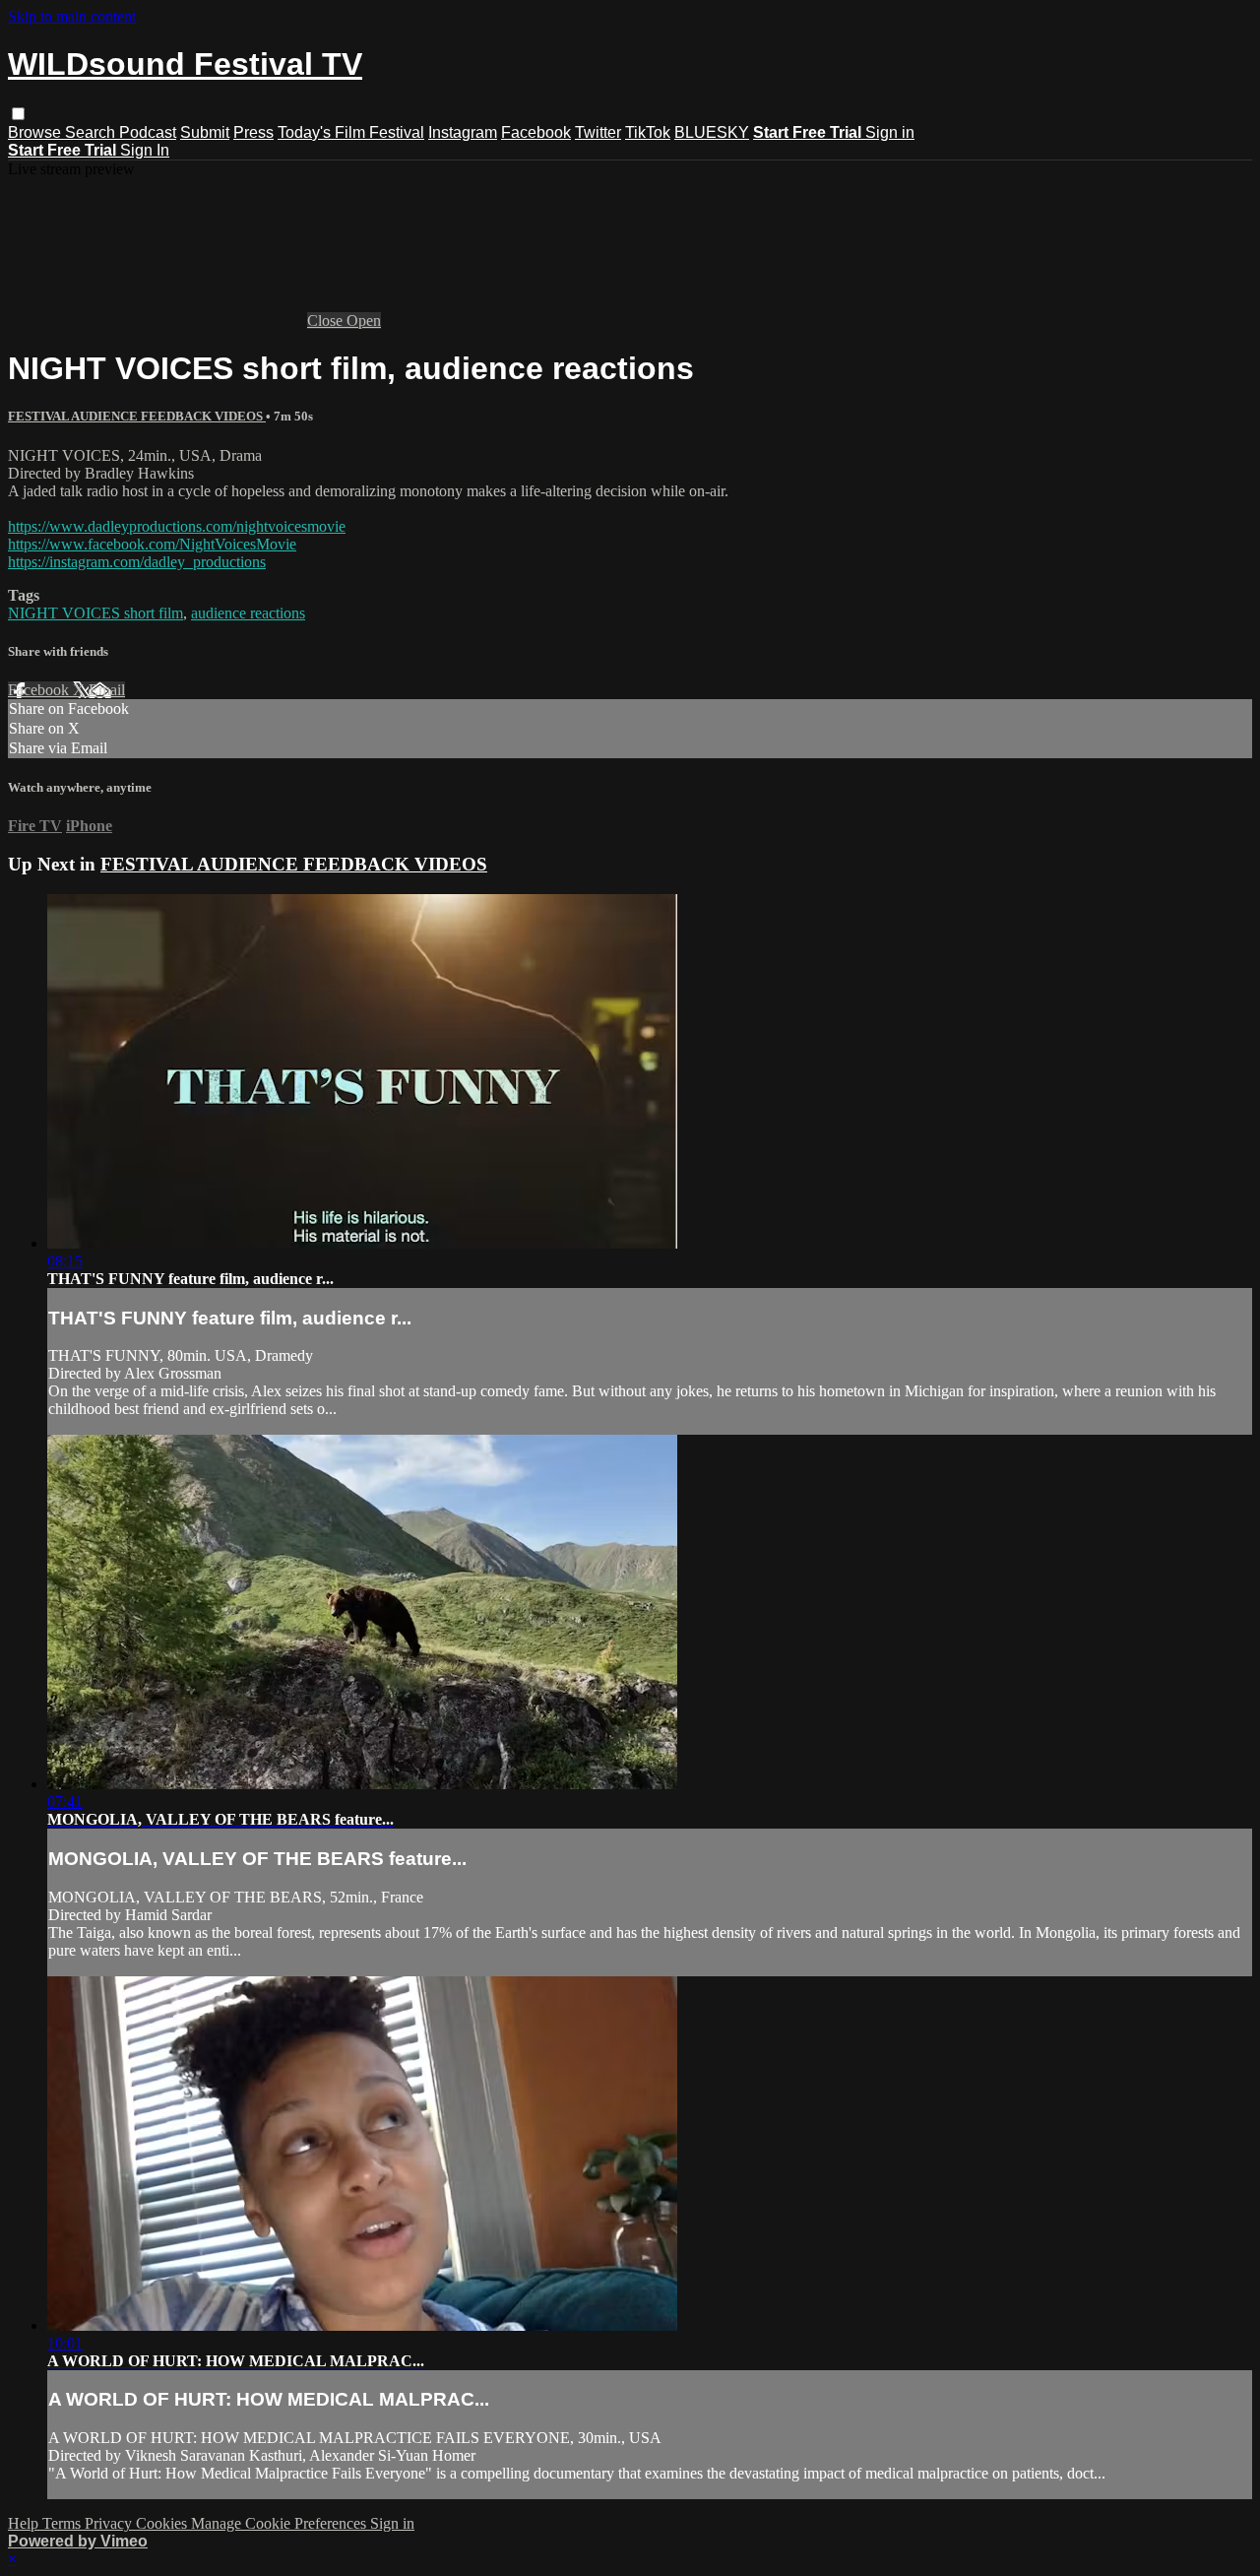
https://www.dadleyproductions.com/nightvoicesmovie (177, 526)
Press (253, 132)
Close (327, 321)
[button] (18, 114)
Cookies (163, 2523)
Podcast (148, 132)
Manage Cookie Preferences (281, 2523)
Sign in (890, 132)
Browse (36, 132)
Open (364, 321)
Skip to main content (72, 16)
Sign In (145, 150)
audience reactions (248, 613)
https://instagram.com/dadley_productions (137, 562)
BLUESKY (712, 132)
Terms (63, 2523)
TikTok (648, 132)
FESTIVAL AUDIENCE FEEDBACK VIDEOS (137, 416)
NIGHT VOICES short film (95, 613)
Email (107, 690)
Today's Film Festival (351, 132)
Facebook (536, 132)
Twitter (598, 132)
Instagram (463, 132)
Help (25, 2523)
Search (92, 132)
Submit (205, 132)
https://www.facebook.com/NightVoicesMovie (152, 544)
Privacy (110, 2523)
